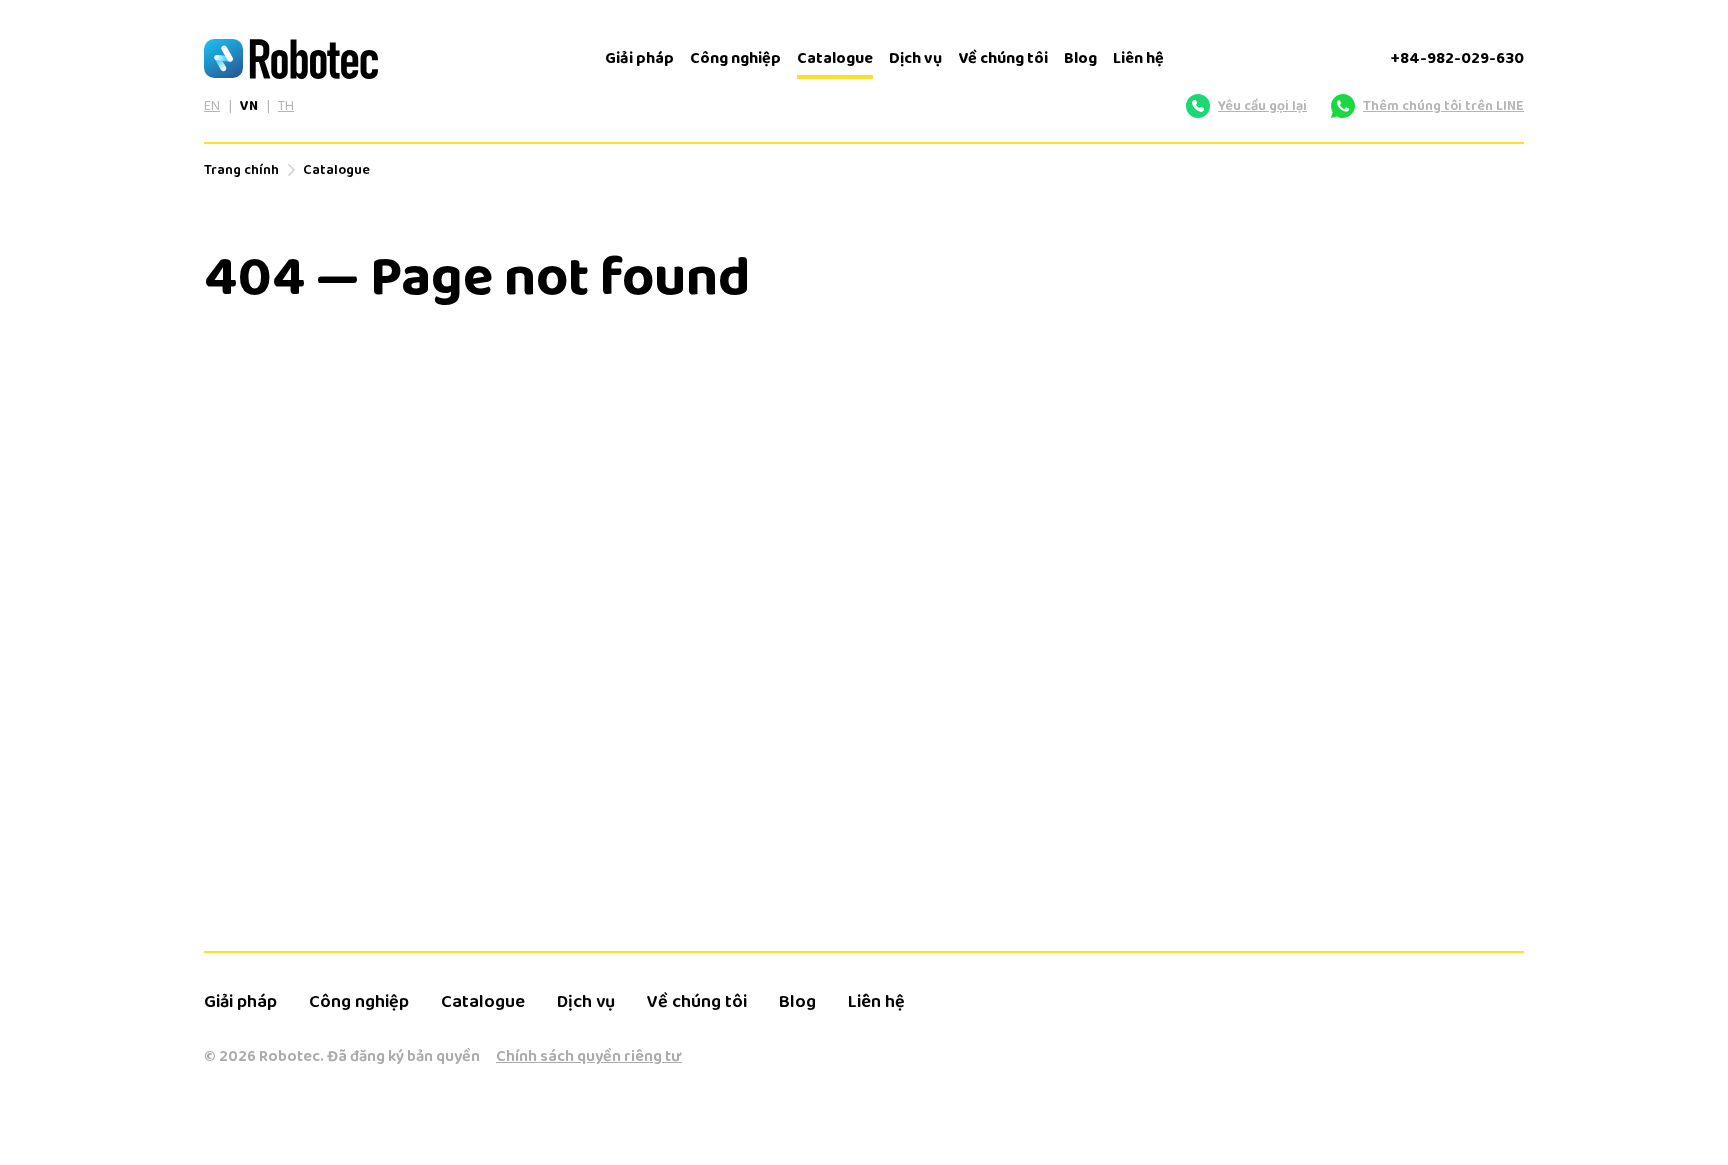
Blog (1080, 58)
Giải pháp (639, 58)
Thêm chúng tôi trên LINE (1443, 106)
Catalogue (835, 58)
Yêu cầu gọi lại (1262, 106)
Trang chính (241, 170)
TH (286, 106)
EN (212, 106)
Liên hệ (1138, 58)
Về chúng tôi (1003, 58)
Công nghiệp (735, 58)
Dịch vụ (915, 58)
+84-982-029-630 (1457, 58)
